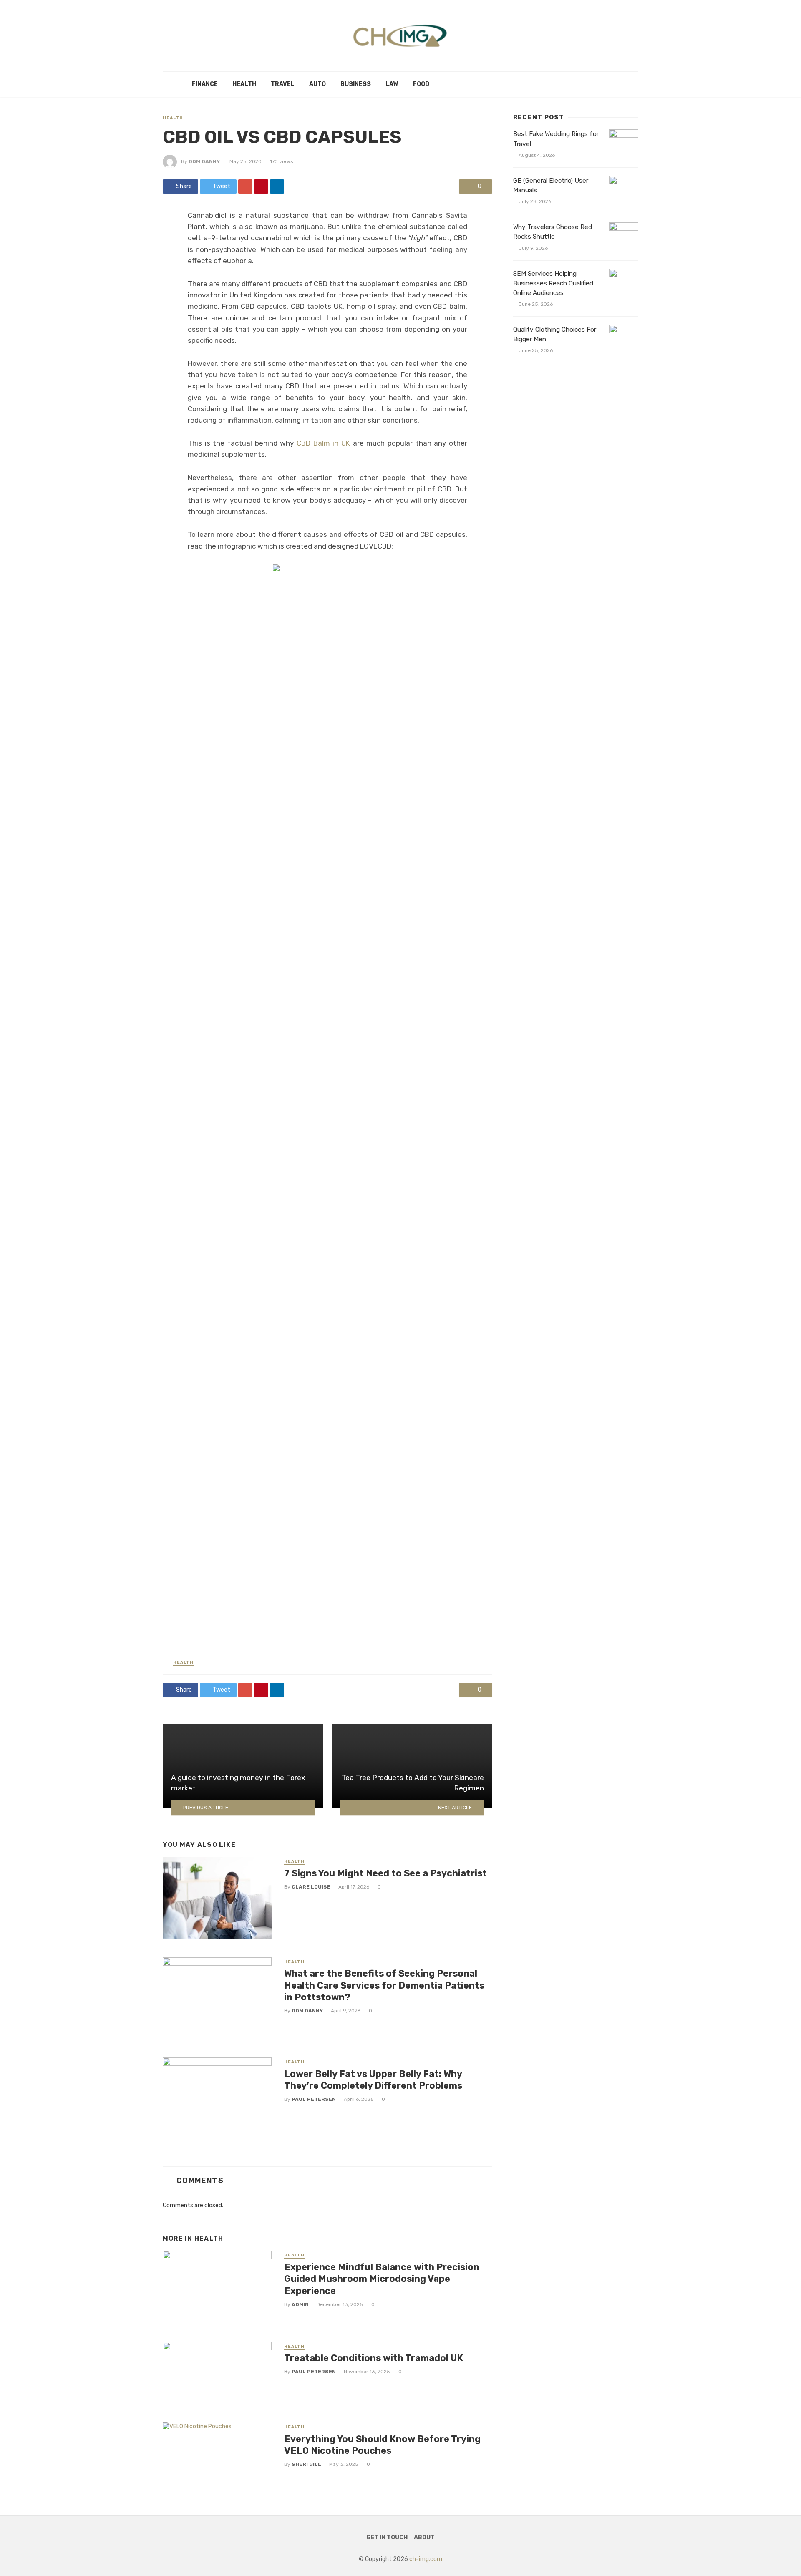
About (424, 2537)
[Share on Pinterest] (261, 186)
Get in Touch (387, 2537)
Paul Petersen (314, 2099)
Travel (283, 84)
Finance (205, 84)
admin (300, 2304)
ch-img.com (426, 2559)
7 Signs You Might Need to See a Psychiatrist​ (385, 1873)
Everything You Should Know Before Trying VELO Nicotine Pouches (382, 2445)
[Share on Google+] (245, 186)
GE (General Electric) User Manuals (551, 185)
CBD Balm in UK (323, 443)
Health (244, 84)
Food (421, 84)
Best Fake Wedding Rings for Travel (556, 139)
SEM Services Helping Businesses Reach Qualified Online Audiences (553, 283)
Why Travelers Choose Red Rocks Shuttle (553, 232)
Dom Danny (204, 161)
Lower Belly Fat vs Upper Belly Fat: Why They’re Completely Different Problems (373, 2080)
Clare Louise (311, 1887)
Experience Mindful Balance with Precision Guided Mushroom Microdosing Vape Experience (382, 2279)
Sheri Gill (306, 2464)
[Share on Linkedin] (277, 186)
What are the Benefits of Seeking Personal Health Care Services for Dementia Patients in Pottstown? (384, 1985)
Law (392, 84)
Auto (317, 84)
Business (356, 84)
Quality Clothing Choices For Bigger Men (555, 334)
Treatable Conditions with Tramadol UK (374, 2358)
